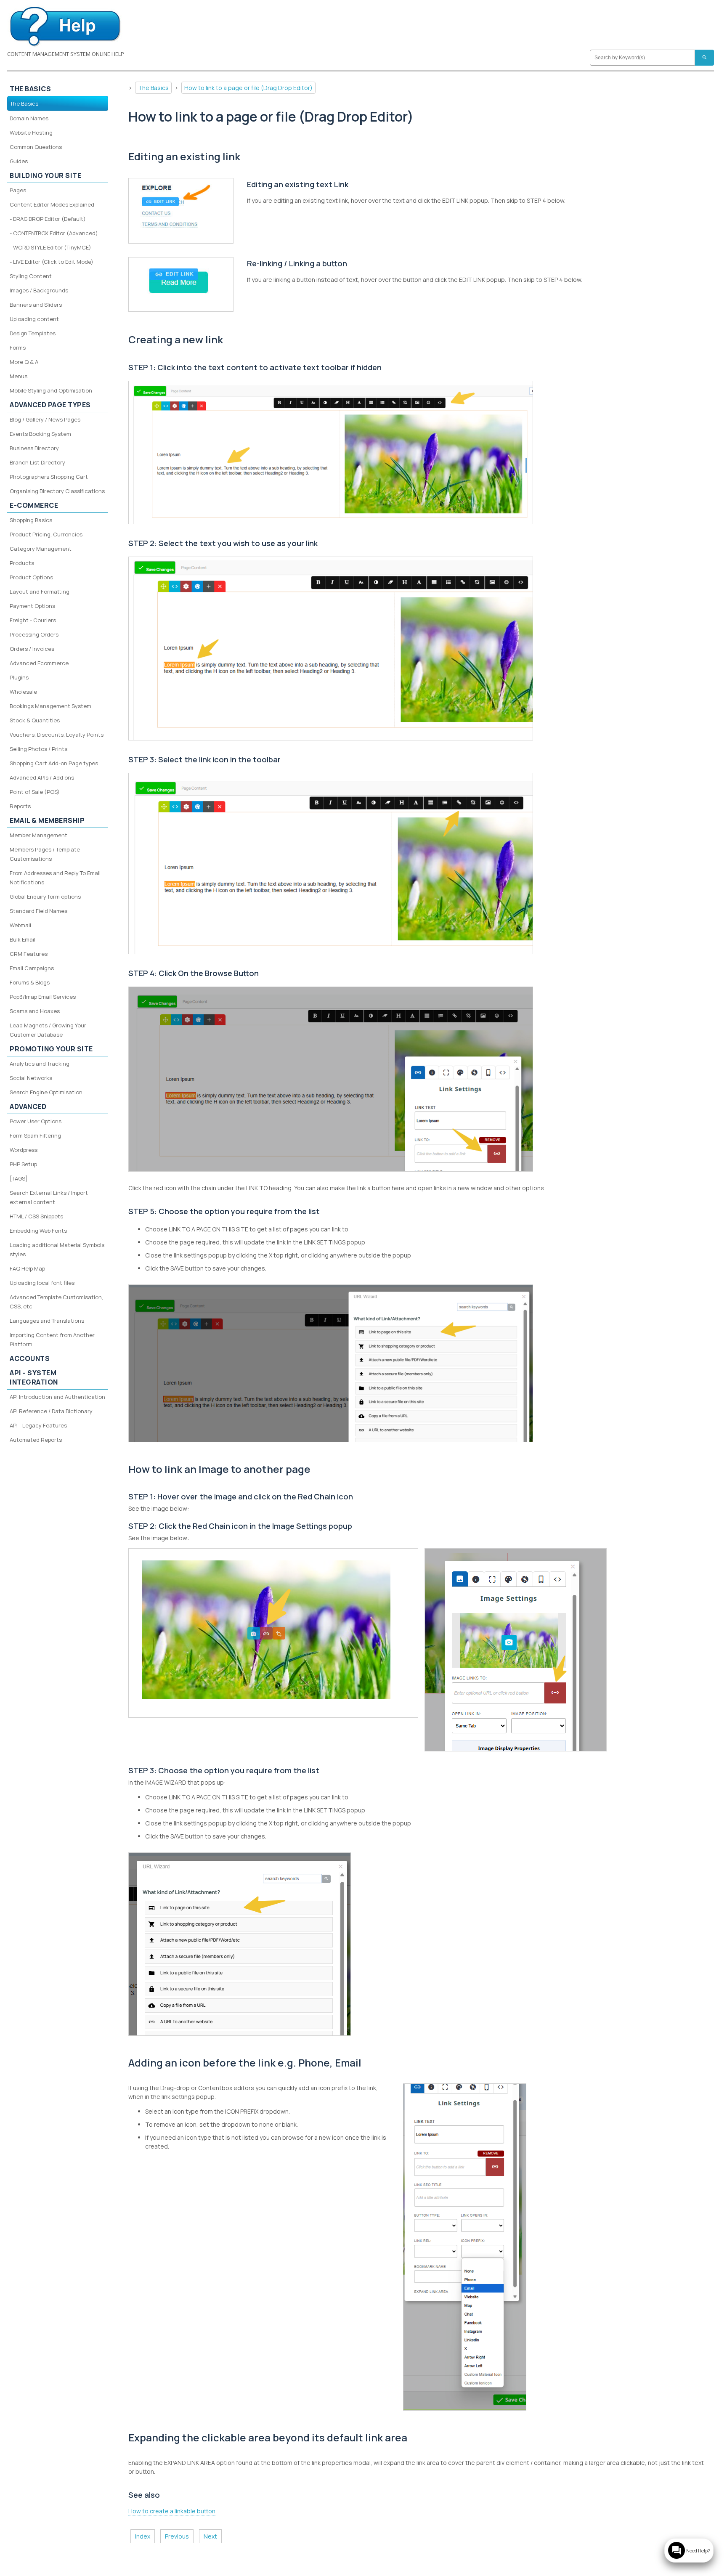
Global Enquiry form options (45, 897)
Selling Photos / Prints (38, 749)
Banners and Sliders (36, 305)
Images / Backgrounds (39, 290)
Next (210, 2536)
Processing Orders (34, 634)
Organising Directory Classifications (57, 491)
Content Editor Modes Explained (52, 204)
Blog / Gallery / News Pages (45, 419)
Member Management (38, 835)
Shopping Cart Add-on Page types (54, 763)
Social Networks (31, 1078)
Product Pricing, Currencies (46, 534)
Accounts (30, 1358)
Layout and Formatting (40, 592)
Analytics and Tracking (40, 1064)
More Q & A (24, 362)
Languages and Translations (47, 1321)
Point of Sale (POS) (35, 792)
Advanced (28, 1106)
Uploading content (34, 319)
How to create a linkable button (172, 2511)
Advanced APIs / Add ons (42, 777)
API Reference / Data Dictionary (51, 1411)
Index (143, 2536)
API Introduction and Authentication (57, 1397)
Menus (19, 376)
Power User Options (36, 1121)
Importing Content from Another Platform (52, 1340)
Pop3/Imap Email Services (43, 997)
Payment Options (32, 606)
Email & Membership (47, 820)
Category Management (41, 549)
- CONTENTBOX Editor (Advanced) (54, 233)
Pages (18, 190)
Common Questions (36, 147)
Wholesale (23, 692)
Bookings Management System (50, 706)
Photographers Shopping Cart (49, 477)
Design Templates (33, 333)
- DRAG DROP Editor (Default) (48, 219)
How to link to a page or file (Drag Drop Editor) (248, 88)
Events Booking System (40, 434)
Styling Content (31, 276)
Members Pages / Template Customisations (45, 854)
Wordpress (24, 1150)
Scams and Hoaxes (35, 1011)
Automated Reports (36, 1440)
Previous (177, 2536)
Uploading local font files (42, 1283)
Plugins (19, 677)
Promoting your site (51, 1049)
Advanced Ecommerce (39, 663)
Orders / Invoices (32, 649)
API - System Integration (34, 1377)
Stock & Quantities (35, 720)
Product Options (31, 577)
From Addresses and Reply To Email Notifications (55, 878)
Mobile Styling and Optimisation (51, 390)
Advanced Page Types (50, 405)
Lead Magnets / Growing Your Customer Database (48, 1030)
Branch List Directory (37, 462)
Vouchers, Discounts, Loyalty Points (57, 735)
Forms (18, 348)
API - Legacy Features (38, 1425)
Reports (20, 806)
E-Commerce (34, 505)
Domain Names (29, 118)
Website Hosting (31, 133)
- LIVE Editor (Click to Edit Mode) (52, 262)
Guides (19, 161)
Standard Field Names (38, 911)
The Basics (153, 88)
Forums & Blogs (30, 982)
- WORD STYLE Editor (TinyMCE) (50, 247)
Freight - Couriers (33, 620)
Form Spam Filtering (35, 1135)
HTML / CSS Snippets (36, 1216)
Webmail (20, 925)
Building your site (45, 175)
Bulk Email (23, 939)
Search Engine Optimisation (46, 1092)
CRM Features (29, 954)
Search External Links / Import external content (49, 1197)
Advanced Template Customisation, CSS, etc (56, 1302)
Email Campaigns (32, 968)
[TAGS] (19, 1178)
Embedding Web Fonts (38, 1231)
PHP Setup (23, 1164)
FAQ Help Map (27, 1268)
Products (22, 563)
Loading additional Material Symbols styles (57, 1250)
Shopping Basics (31, 520)
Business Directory (34, 448)
